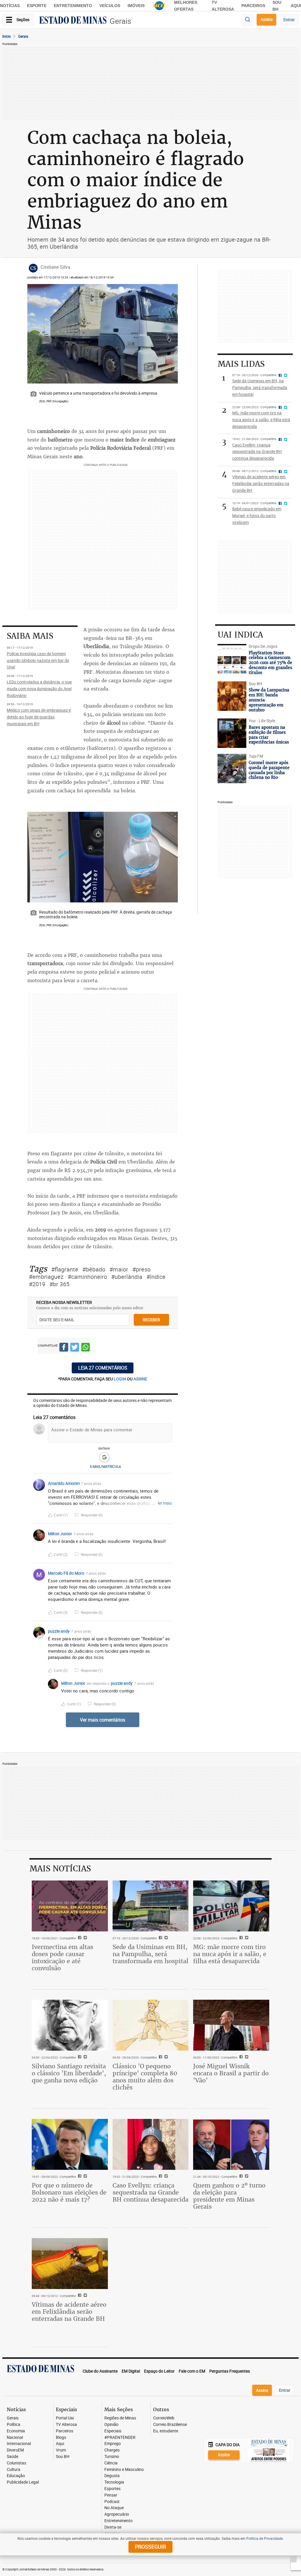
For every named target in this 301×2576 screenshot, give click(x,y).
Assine (266, 19)
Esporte (37, 6)
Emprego (113, 2444)
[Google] (104, 1458)
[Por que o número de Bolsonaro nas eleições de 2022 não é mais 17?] (70, 2144)
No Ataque (114, 2508)
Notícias (10, 6)
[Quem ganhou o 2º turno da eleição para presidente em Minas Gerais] (231, 2144)
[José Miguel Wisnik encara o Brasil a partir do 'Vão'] (231, 2025)
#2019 (37, 1284)
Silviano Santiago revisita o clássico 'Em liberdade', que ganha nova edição (69, 2073)
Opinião (111, 2425)
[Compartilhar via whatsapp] (86, 1348)
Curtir (61, 1515)
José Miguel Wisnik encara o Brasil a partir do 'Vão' (231, 2073)
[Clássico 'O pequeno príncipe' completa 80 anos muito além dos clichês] (151, 2025)
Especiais (113, 2431)
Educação (16, 2476)
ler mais (165, 1503)
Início (7, 36)
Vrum (61, 2450)
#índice (156, 1277)
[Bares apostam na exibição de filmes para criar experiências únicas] (232, 733)
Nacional (15, 2438)
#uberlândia (127, 1277)
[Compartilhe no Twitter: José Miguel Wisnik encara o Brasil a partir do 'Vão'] (246, 2057)
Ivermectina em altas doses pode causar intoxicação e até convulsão (62, 1957)
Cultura (14, 2470)
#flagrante (65, 1269)
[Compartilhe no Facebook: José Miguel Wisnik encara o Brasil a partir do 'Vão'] (240, 2057)
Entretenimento (73, 6)
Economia (16, 2431)
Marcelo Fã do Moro (66, 1573)
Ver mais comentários (103, 1720)
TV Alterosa (66, 2425)
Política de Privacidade (265, 2538)
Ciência (111, 2463)
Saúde (12, 2457)
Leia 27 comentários (103, 1368)
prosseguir (150, 2547)
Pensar (111, 2495)
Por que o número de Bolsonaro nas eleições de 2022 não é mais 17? (69, 2192)
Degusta (112, 2476)
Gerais (120, 21)
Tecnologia (114, 2482)
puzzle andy (59, 1631)
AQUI (296, 6)
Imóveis (136, 6)
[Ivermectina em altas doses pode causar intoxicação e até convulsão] (70, 1906)
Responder (92, 1515)
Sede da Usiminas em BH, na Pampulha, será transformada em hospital (150, 1954)
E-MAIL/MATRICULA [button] (106, 1466)
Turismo (112, 2457)
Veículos (110, 6)
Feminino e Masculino (124, 2470)
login (120, 1379)
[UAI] (159, 6)
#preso (141, 1269)
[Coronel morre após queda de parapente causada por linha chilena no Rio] (232, 769)
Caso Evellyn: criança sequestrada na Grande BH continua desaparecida (150, 2192)
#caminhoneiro (87, 1277)
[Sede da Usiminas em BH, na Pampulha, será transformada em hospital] (151, 1906)
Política (14, 2425)
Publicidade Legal (23, 2482)
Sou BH (63, 2457)
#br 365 (59, 1284)
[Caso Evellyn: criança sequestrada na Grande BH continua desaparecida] (151, 2144)
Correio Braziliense (170, 2425)
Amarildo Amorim (64, 1483)
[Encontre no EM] (248, 20)
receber (151, 1320)
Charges (112, 2450)
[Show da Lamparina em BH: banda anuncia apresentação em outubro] (232, 696)
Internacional (19, 2444)
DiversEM (15, 2450)
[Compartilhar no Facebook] (64, 1348)
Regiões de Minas (120, 2418)
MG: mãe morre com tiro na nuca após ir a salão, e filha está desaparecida (230, 1954)
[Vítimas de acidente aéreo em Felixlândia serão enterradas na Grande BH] (70, 2263)
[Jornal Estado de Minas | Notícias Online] (73, 21)
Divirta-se (113, 2527)
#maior (119, 1269)
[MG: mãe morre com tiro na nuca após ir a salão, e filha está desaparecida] (231, 1906)
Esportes (112, 2489)
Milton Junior (60, 1534)
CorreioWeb (164, 2418)
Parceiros (253, 6)
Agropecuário (117, 2514)
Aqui (60, 2444)
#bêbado (94, 1269)
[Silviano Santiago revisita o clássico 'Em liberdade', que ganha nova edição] (70, 2025)
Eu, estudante (166, 2431)
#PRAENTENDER (120, 2438)
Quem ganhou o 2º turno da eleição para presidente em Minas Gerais (229, 2196)
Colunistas (16, 2463)
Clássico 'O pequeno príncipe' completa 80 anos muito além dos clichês (145, 2077)
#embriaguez (46, 1277)
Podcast (112, 2502)
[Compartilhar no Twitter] (75, 1348)
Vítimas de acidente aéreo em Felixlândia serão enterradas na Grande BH (69, 2312)
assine (140, 1379)
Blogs (61, 2438)
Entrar (289, 20)
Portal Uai (65, 2418)
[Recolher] (168, 1483)
